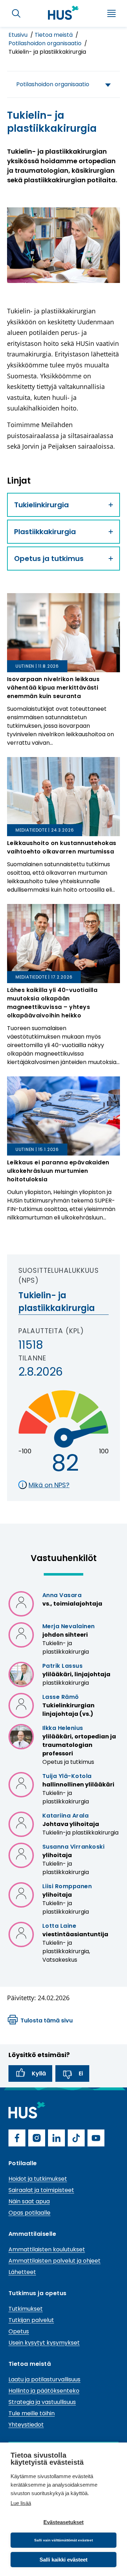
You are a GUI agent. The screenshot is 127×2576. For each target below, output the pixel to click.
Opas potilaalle (29, 2213)
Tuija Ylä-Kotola (67, 1776)
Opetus (19, 2331)
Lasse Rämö (61, 1697)
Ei (81, 2073)
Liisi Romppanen (67, 1886)
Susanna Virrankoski (73, 1847)
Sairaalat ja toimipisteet (41, 2190)
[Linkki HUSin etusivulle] (64, 13)
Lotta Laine (59, 1926)
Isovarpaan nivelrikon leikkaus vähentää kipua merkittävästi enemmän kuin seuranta (53, 688)
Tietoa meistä (54, 35)
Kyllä (39, 2073)
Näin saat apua (29, 2201)
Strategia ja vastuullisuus (42, 2402)
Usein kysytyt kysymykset (44, 2343)
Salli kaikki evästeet (64, 2560)
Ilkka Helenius (63, 1728)
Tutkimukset (26, 2309)
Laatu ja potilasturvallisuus (44, 2379)
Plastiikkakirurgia (45, 532)
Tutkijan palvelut (31, 2320)
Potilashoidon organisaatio (46, 43)
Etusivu (19, 35)
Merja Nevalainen (69, 1626)
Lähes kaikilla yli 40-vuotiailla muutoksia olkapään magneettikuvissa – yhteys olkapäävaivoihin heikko (52, 1003)
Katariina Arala (65, 1816)
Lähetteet (22, 2272)
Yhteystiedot (26, 2425)
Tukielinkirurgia (41, 505)
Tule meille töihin (32, 2413)
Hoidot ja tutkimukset (38, 2179)
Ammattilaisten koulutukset (47, 2249)
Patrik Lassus (62, 1666)
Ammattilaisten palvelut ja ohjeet (55, 2261)
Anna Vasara (62, 1595)
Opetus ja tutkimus (49, 559)
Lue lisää (21, 2503)
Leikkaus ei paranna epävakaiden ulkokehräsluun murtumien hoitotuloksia (58, 1171)
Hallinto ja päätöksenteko (44, 2391)
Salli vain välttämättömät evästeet (64, 2540)
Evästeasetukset (64, 2522)
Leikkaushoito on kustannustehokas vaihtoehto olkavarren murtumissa (62, 847)
